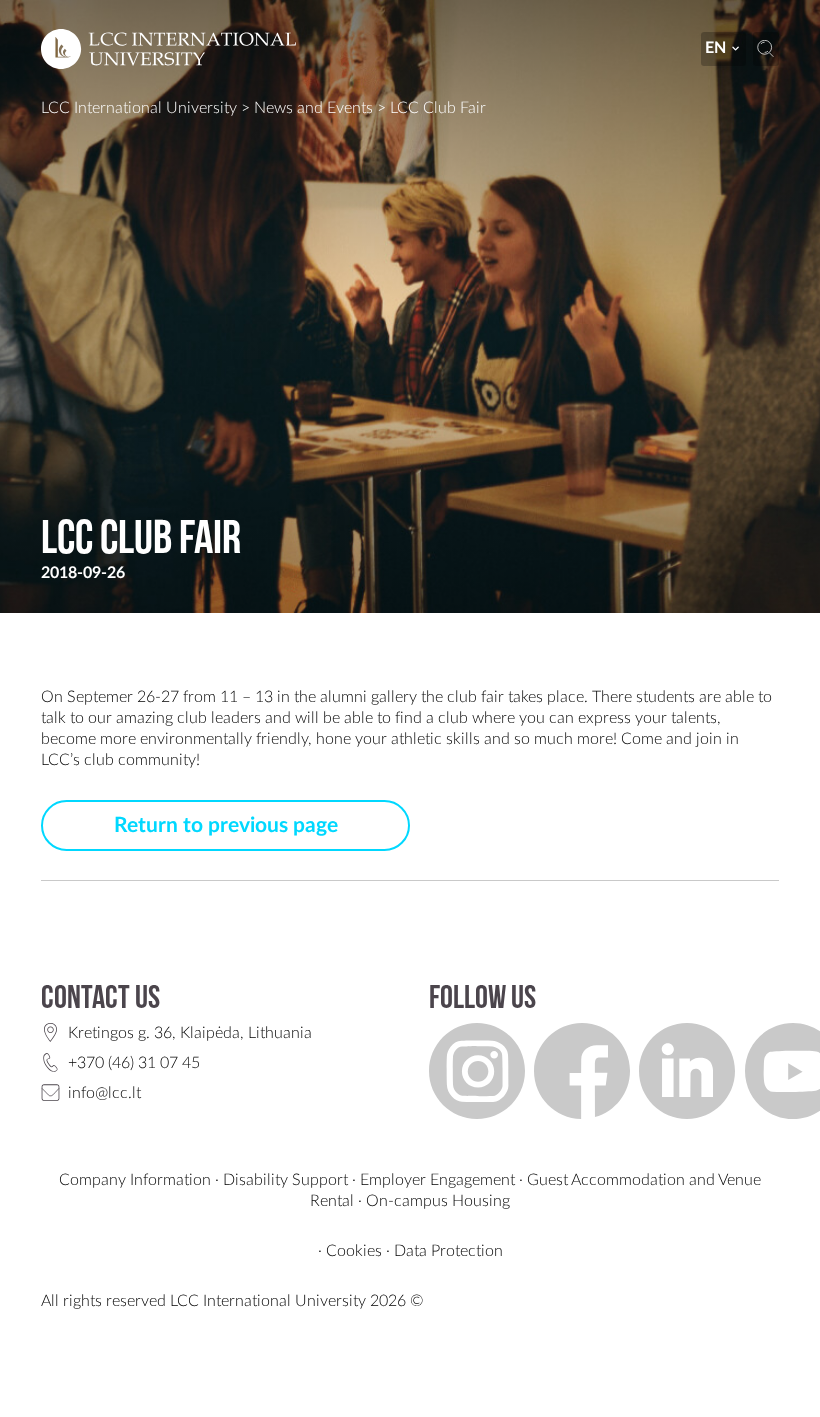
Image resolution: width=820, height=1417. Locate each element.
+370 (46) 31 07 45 (134, 1063)
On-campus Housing (438, 1201)
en (715, 48)
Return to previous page (226, 825)
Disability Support (285, 1180)
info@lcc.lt (104, 1093)
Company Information (135, 1180)
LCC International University (139, 108)
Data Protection (448, 1251)
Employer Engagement (437, 1180)
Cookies (354, 1251)
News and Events (313, 108)
